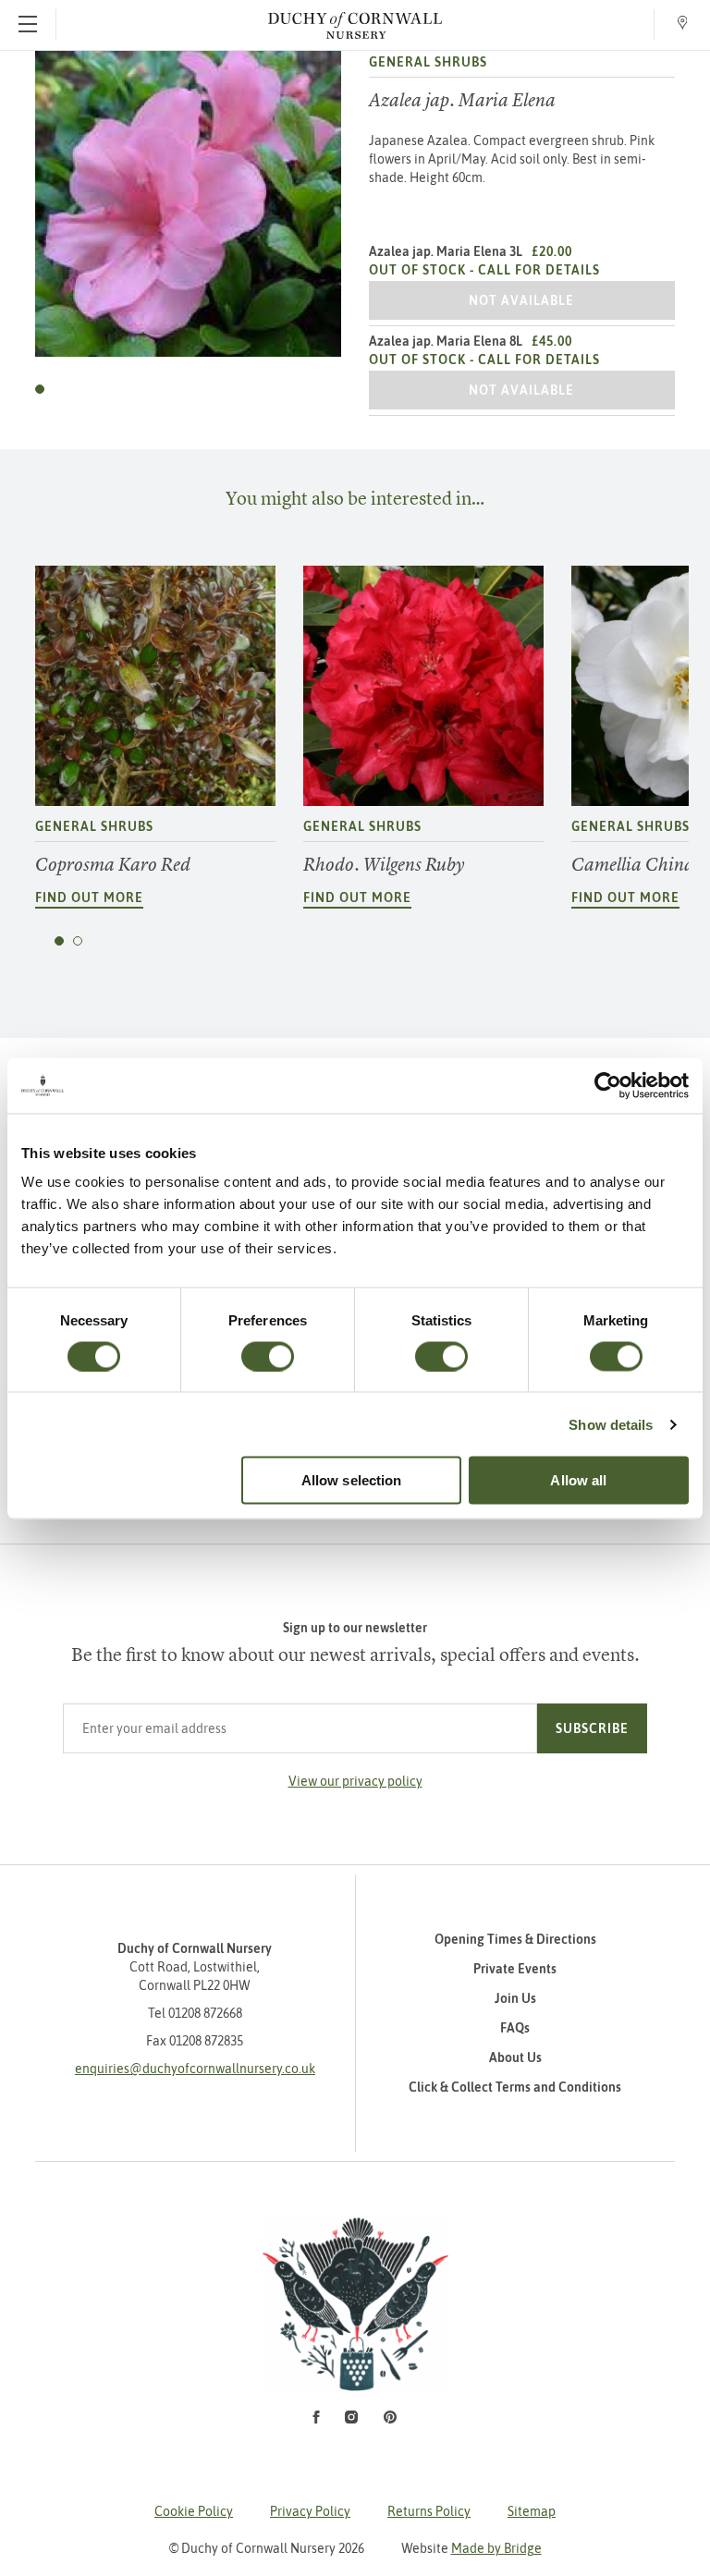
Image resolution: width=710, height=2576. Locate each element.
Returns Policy (429, 2511)
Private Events (515, 1969)
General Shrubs (428, 62)
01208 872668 (205, 2013)
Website (471, 2548)
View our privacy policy (355, 1781)
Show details (611, 1424)
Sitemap (532, 2511)
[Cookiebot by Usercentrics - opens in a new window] (608, 1085)
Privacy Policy (310, 2511)
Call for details (539, 270)
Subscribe (592, 1728)
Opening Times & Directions (515, 1939)
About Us (515, 2057)
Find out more (89, 897)
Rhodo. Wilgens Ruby (384, 865)
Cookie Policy (194, 2511)
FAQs (515, 2028)
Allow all (578, 1480)
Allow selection (352, 1480)
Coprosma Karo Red (113, 865)
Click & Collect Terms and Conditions (515, 2087)
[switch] (268, 1356)
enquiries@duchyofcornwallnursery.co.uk (195, 2069)
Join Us (515, 1998)
